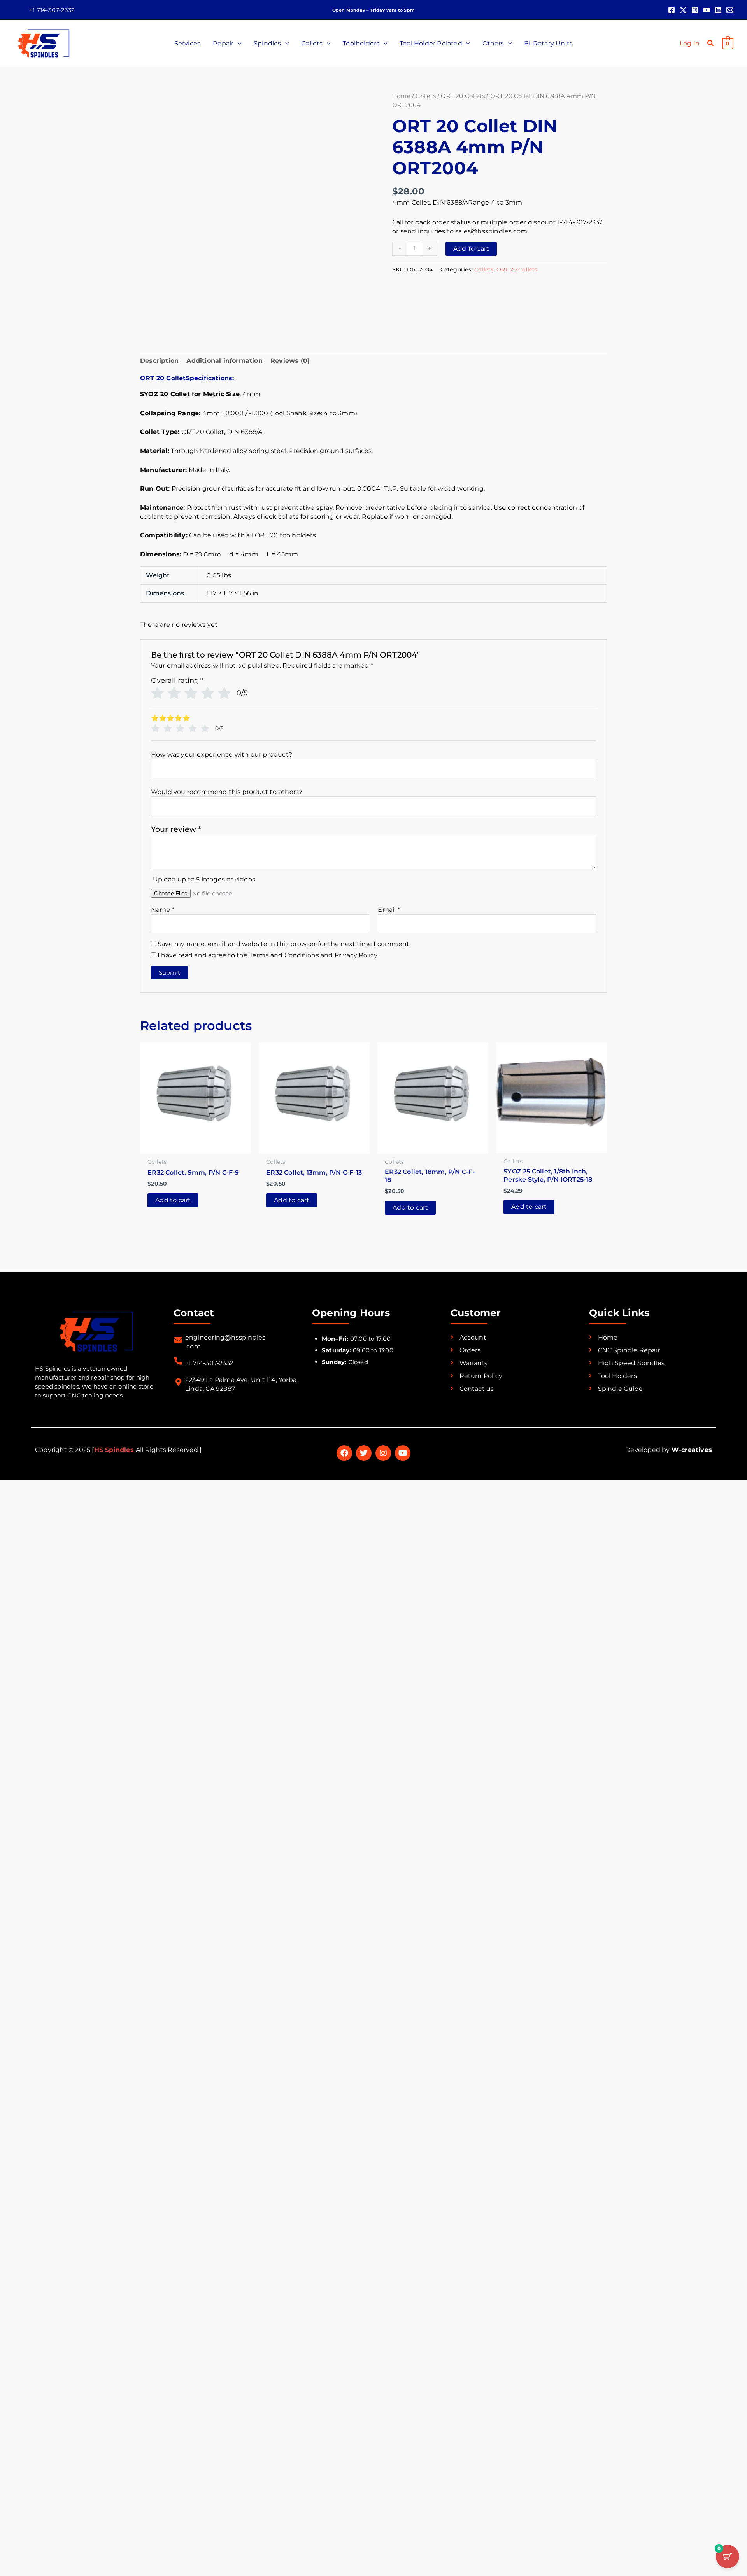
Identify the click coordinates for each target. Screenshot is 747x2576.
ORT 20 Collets (463, 96)
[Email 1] (730, 10)
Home (401, 96)
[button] (52, 10)
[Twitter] (683, 10)
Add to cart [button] (173, 766)
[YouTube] (707, 10)
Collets (425, 96)
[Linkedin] (718, 10)
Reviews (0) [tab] (290, 361)
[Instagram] (695, 10)
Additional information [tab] (224, 361)
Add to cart (471, 249)
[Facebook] (672, 10)
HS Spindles (115, 1016)
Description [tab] (159, 361)
